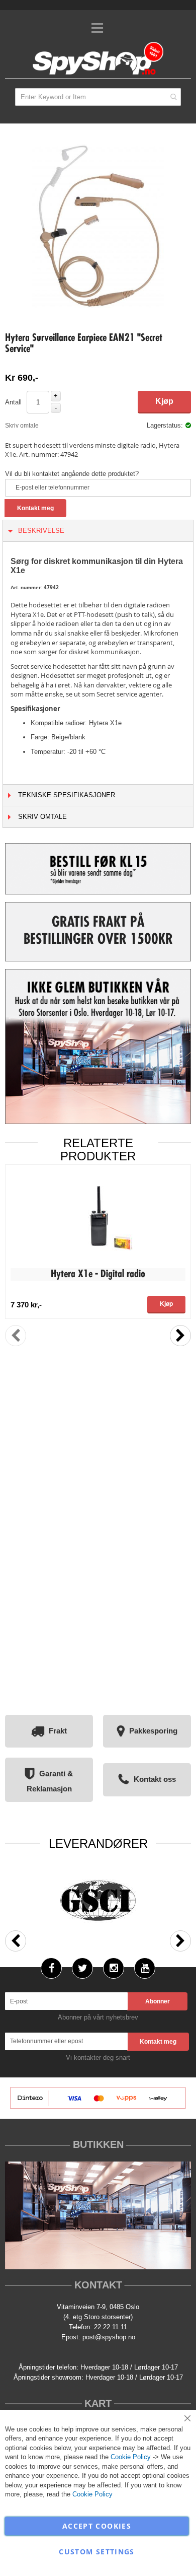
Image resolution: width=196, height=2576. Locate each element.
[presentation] (180, 1336)
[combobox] (98, 97)
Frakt (58, 1731)
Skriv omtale (22, 426)
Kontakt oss (155, 1779)
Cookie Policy (131, 2457)
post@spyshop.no (109, 2337)
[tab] (98, 531)
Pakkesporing (153, 1731)
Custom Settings (96, 2552)
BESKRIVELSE (41, 531)
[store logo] (98, 59)
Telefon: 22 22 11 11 (98, 2327)
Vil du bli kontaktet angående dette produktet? (72, 474)
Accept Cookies (97, 2526)
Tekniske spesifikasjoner (67, 795)
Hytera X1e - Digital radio (98, 1275)
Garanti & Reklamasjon (50, 1781)
